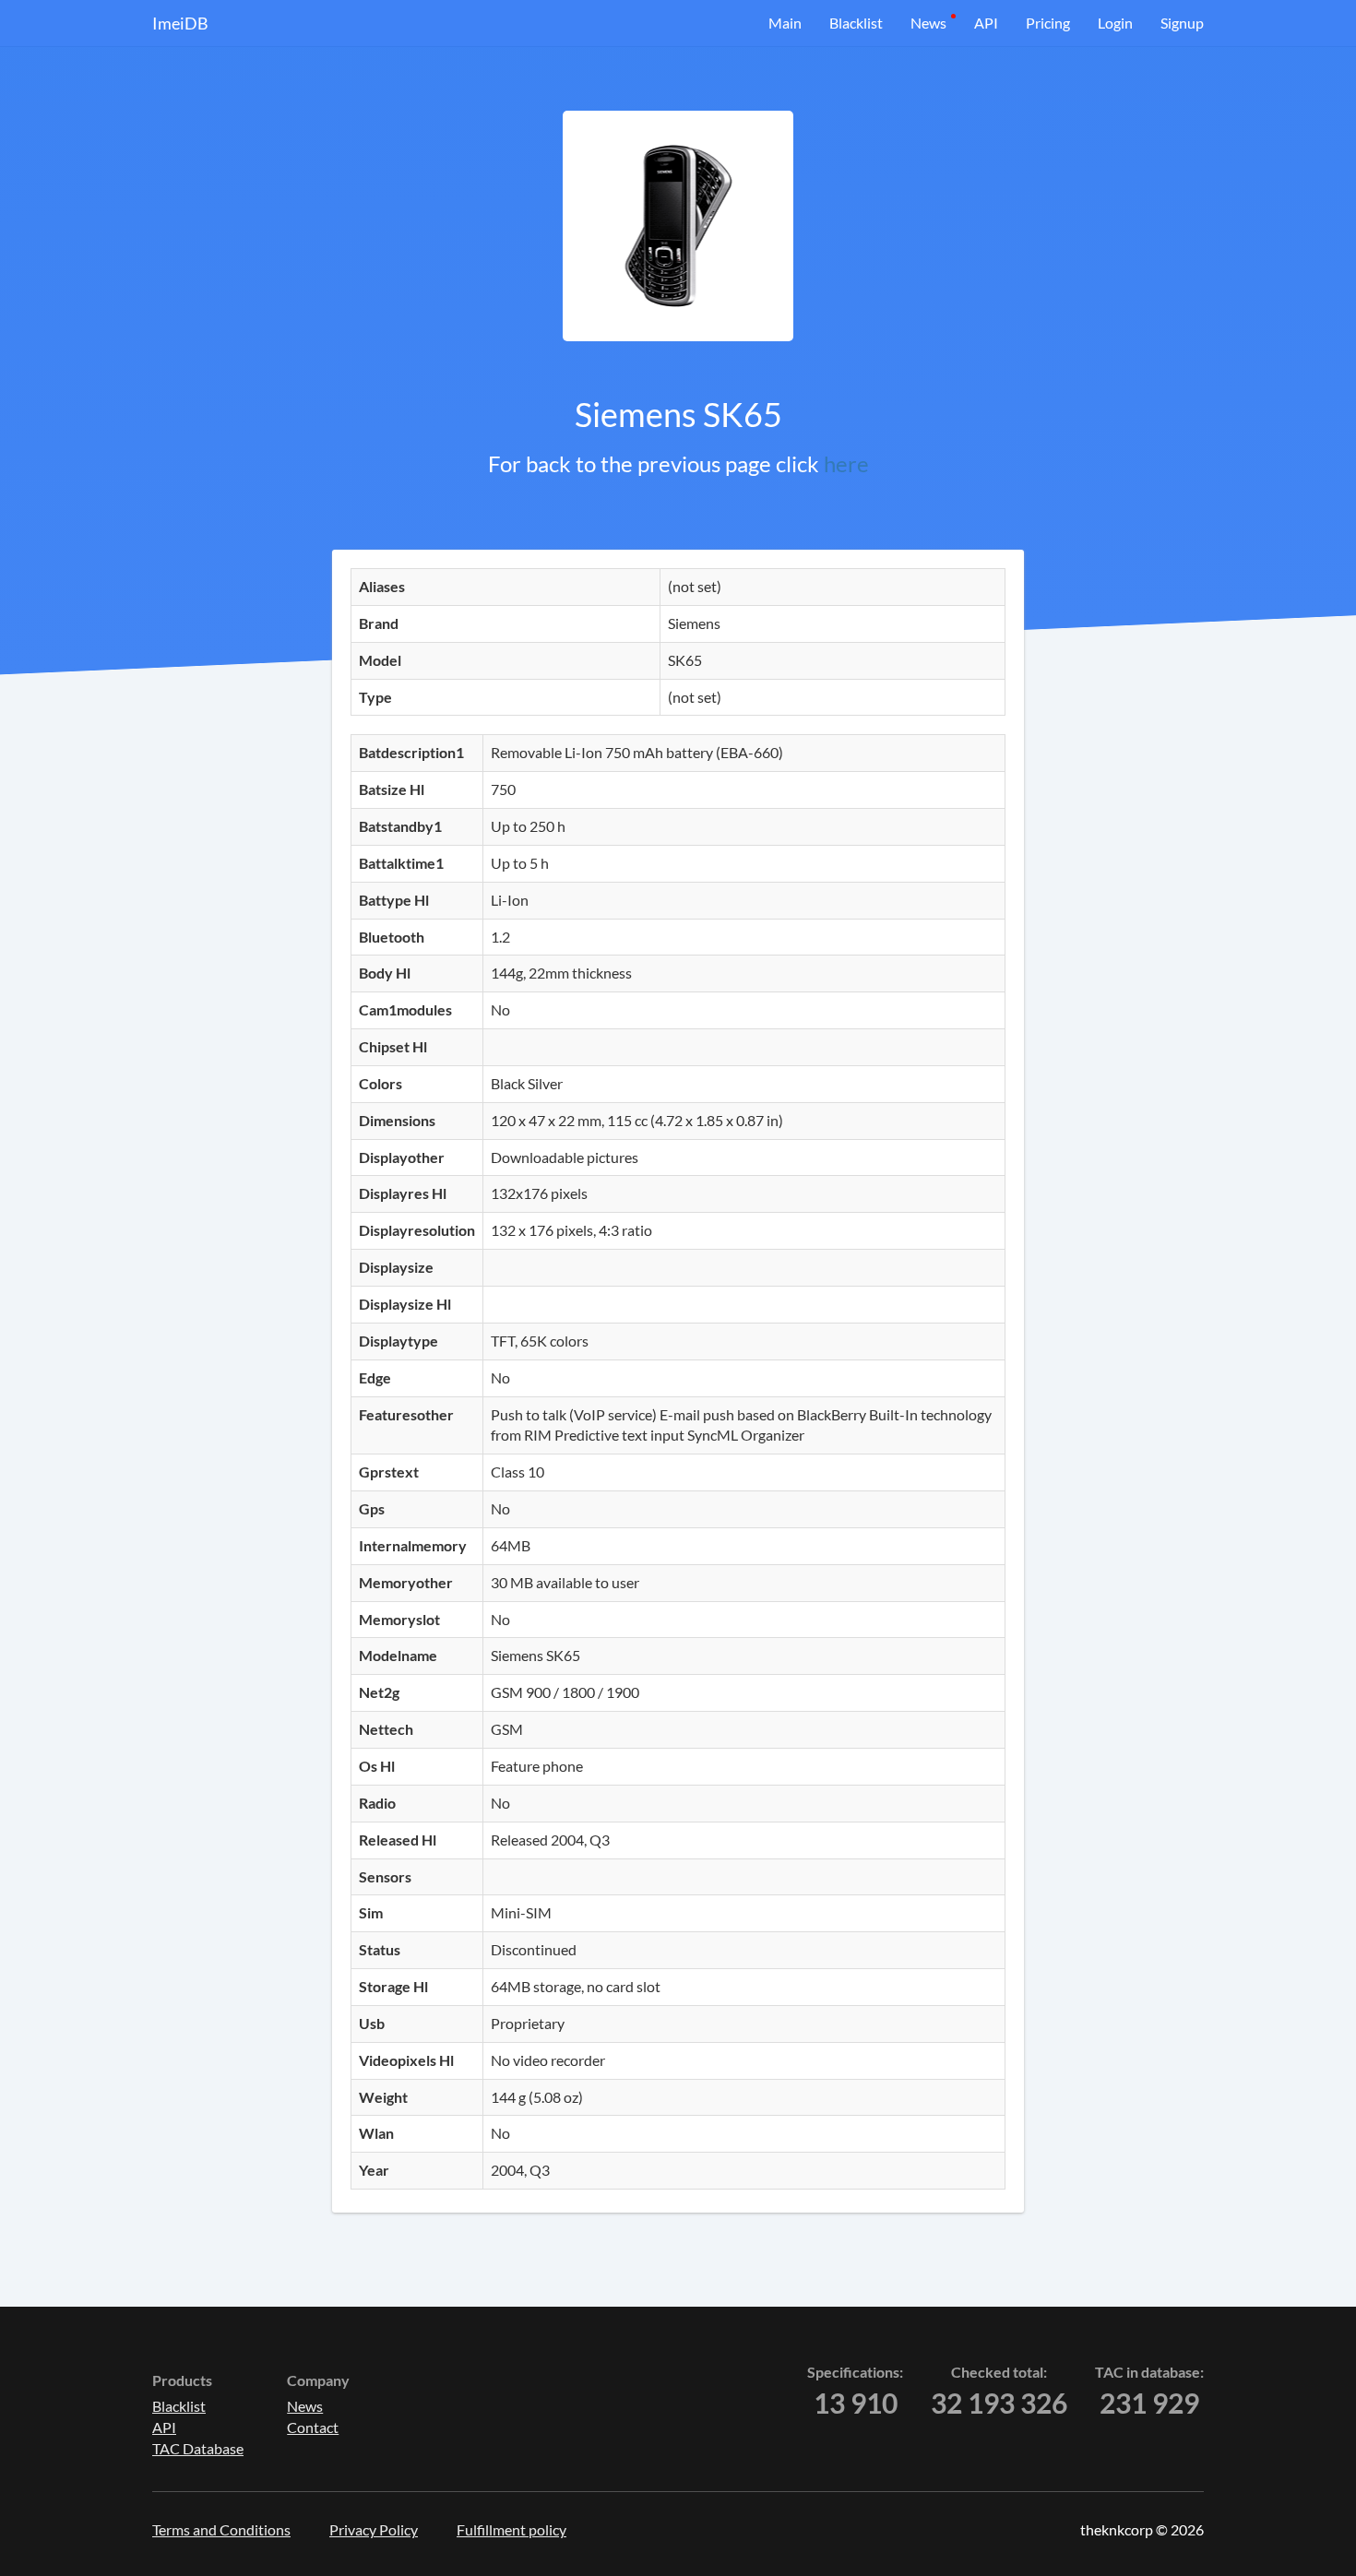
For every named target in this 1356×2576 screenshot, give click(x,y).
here (846, 463)
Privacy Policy (374, 2529)
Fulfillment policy (511, 2529)
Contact (313, 2427)
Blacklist (856, 23)
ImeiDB (180, 23)
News (928, 23)
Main (785, 23)
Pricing (1048, 23)
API (986, 23)
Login (1115, 23)
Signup (1182, 23)
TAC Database (198, 2448)
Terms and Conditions (221, 2529)
